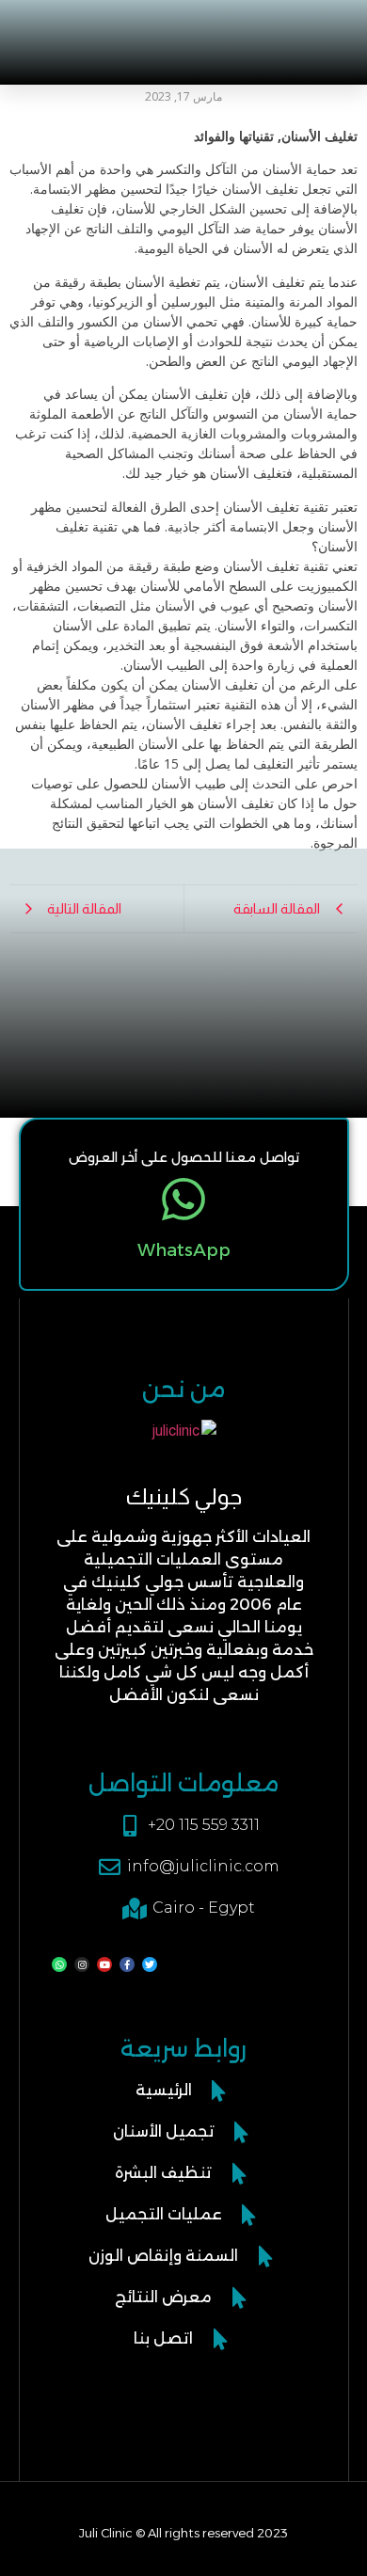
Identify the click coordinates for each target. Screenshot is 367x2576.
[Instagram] (82, 1964)
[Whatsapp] (59, 1964)
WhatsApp (184, 1250)
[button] (72, 30)
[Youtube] (104, 1964)
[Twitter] (150, 1964)
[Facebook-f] (127, 1964)
